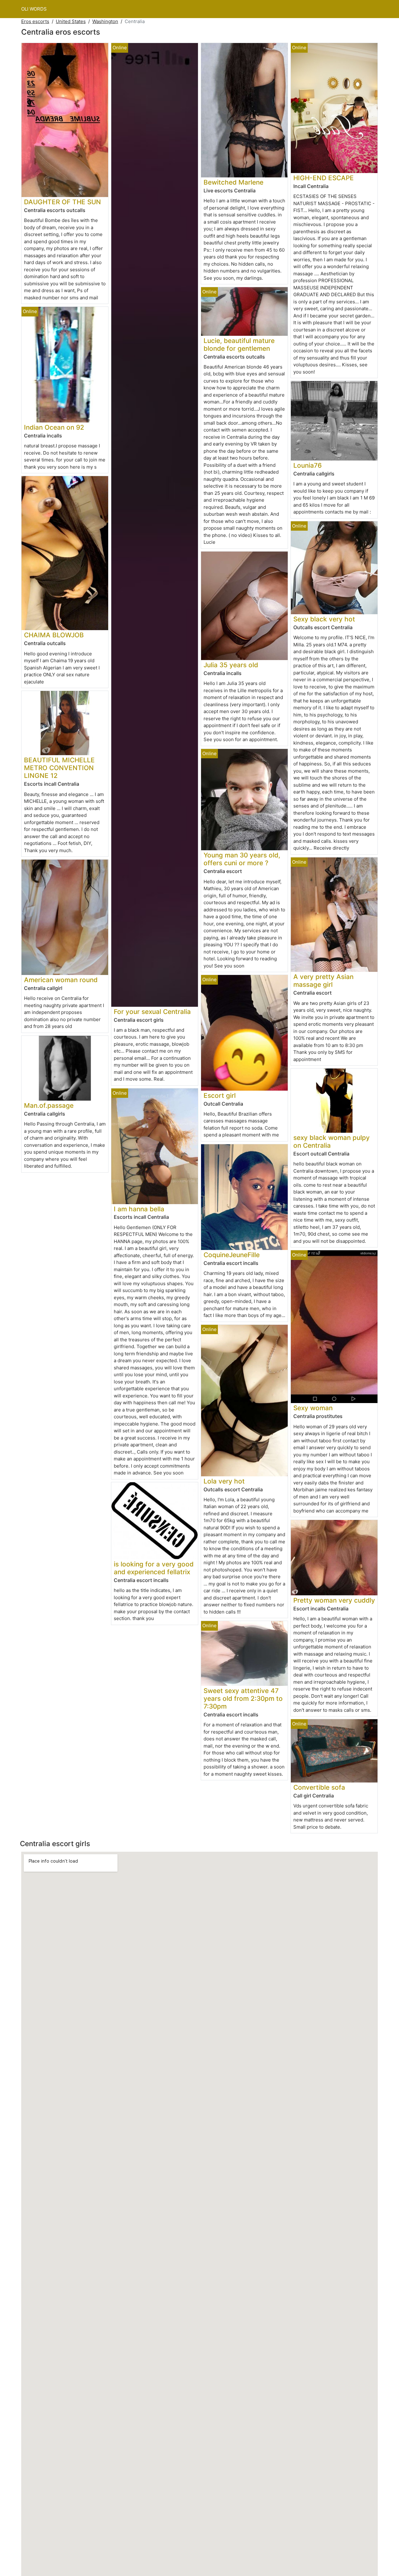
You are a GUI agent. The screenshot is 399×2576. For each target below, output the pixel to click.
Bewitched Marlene (233, 182)
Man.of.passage (49, 1105)
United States (71, 21)
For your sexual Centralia (152, 1012)
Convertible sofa (319, 1787)
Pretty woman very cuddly (334, 1600)
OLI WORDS (34, 9)
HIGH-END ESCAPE (324, 178)
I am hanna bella (139, 1209)
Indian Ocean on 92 (54, 427)
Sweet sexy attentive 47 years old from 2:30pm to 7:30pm (243, 1698)
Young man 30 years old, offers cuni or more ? (242, 859)
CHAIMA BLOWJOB (54, 635)
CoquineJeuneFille (232, 1255)
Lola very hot (224, 1481)
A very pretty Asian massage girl (323, 981)
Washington (105, 21)
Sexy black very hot (324, 619)
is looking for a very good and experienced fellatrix (154, 1568)
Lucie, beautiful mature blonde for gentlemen (239, 345)
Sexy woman (313, 1408)
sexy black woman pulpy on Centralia (332, 1141)
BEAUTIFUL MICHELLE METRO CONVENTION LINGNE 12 (59, 768)
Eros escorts (35, 21)
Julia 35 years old (231, 665)
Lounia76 (308, 465)
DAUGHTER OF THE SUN (62, 202)
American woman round (61, 980)
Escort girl (220, 1095)
